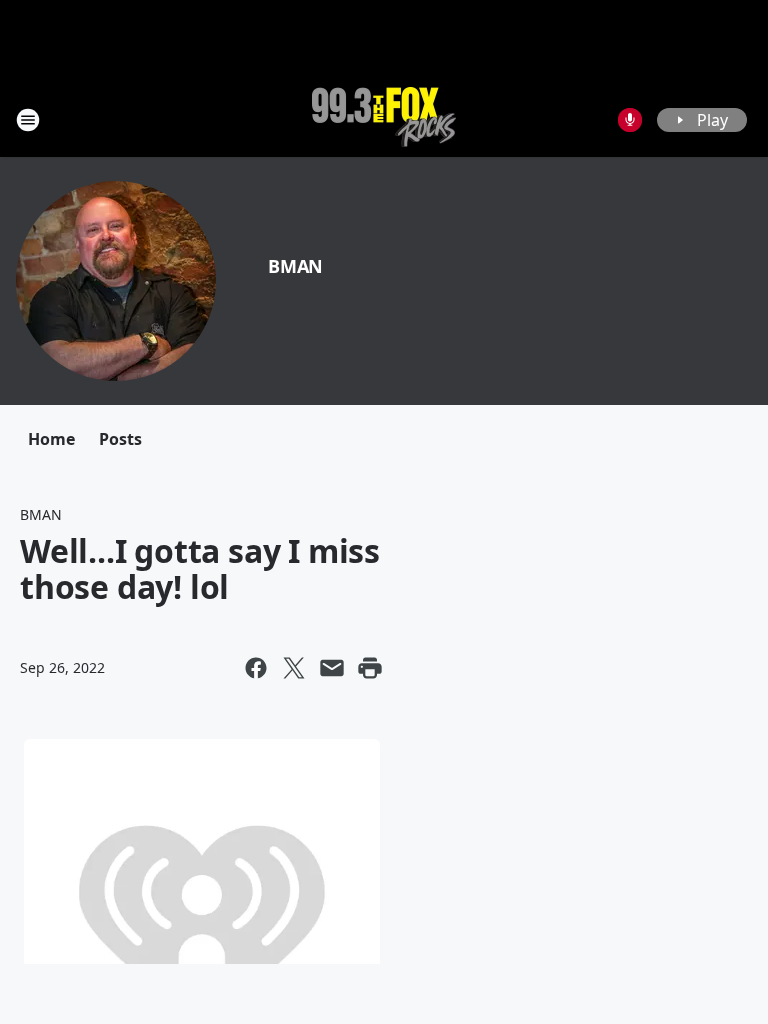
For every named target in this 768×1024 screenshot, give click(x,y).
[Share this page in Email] (332, 668)
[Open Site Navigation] (28, 120)
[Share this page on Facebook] (256, 668)
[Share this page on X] (294, 668)
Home (51, 439)
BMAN (295, 266)
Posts (120, 439)
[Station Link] (384, 119)
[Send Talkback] (630, 120)
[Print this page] (370, 668)
